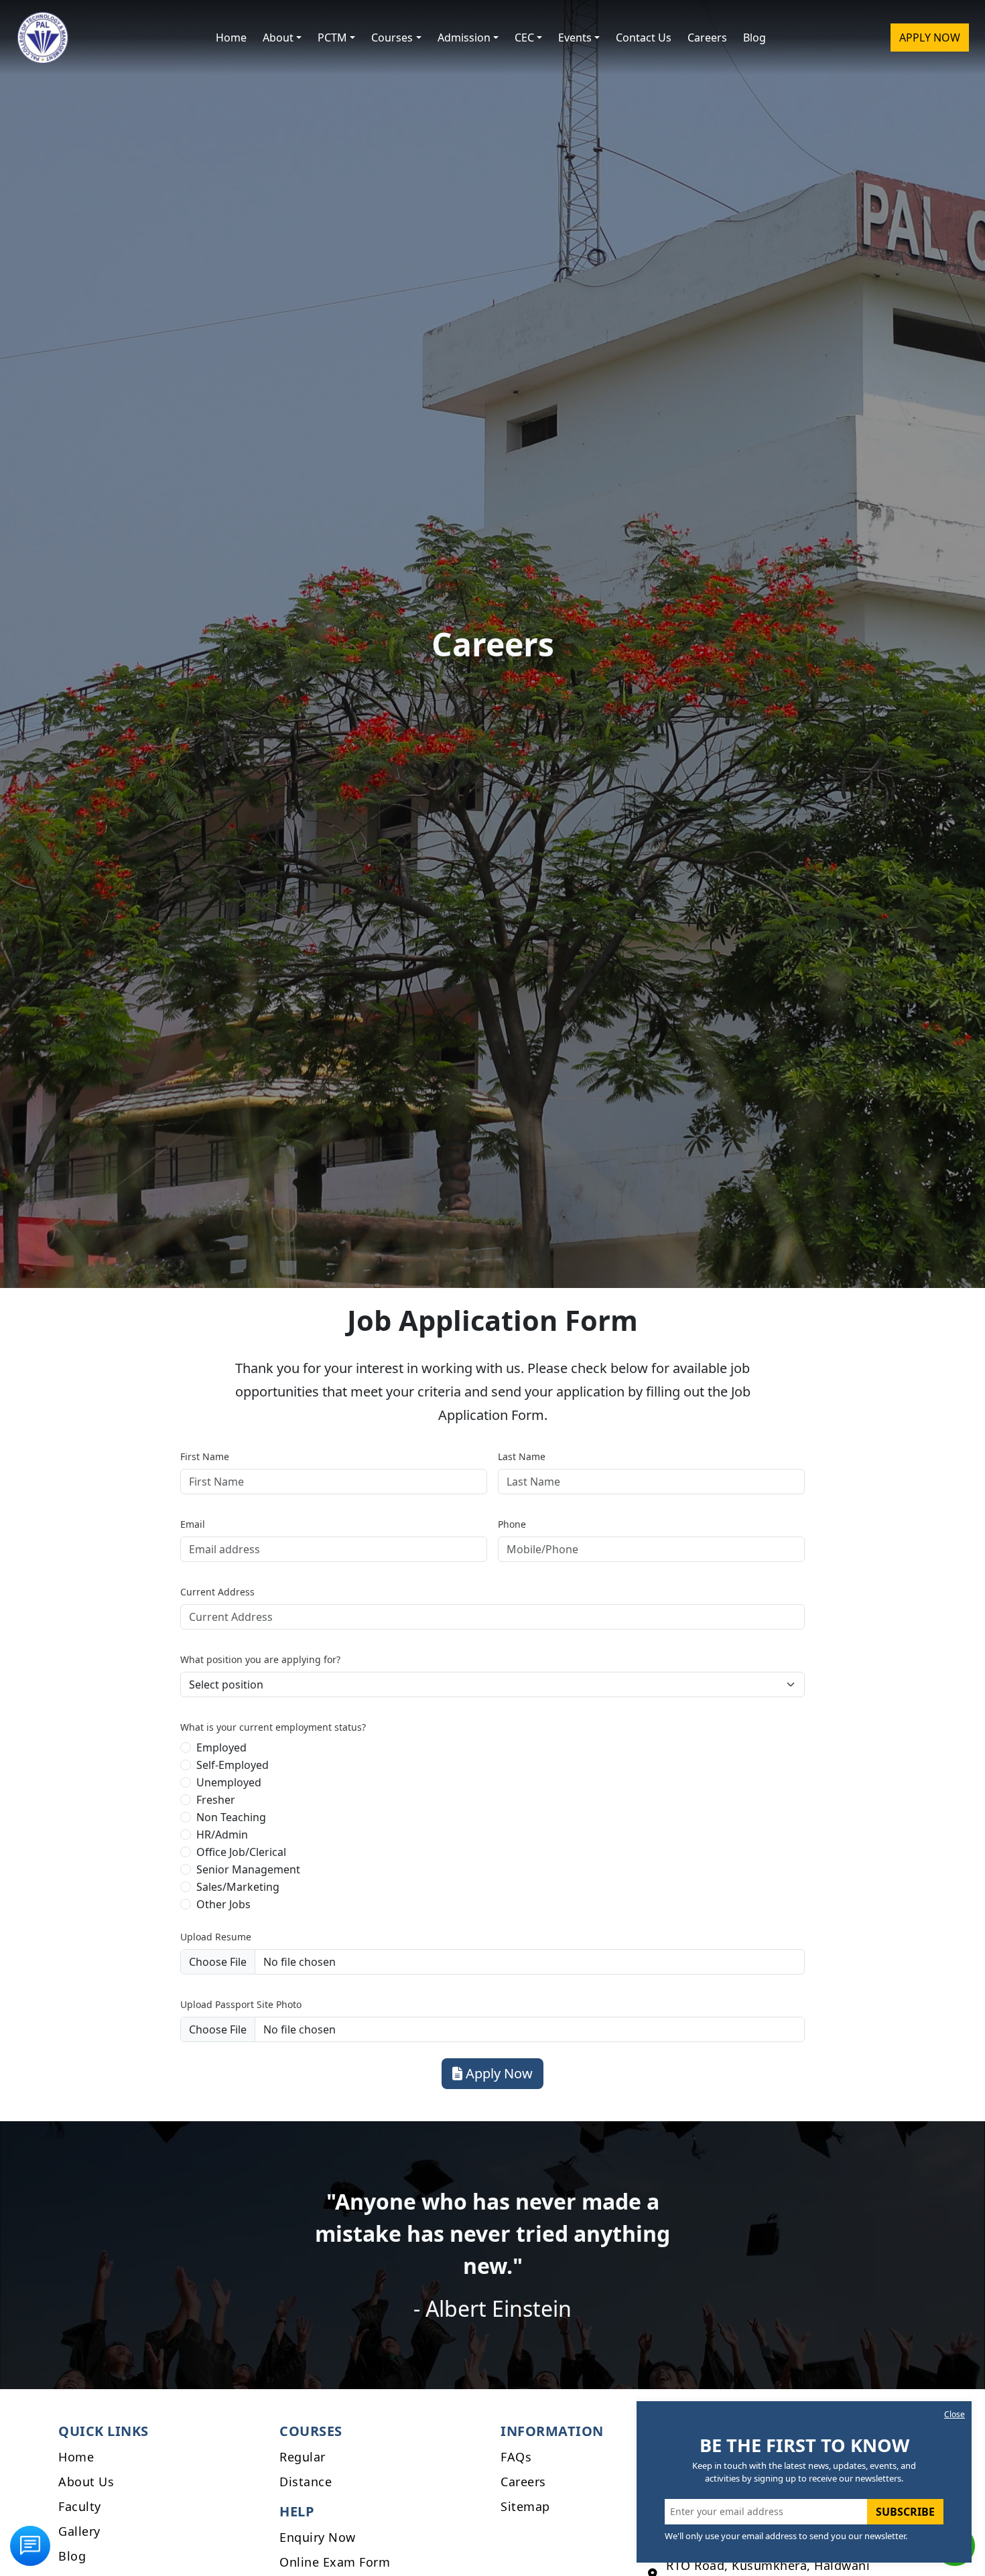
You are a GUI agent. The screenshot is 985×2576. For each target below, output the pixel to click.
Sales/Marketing (238, 1887)
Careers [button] (707, 38)
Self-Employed (233, 1765)
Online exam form (335, 2562)
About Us (86, 2482)
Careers (523, 2482)
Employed (221, 1747)
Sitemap (525, 2506)
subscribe (905, 2512)
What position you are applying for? (260, 1659)
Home (231, 38)
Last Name (522, 1456)
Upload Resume (216, 1937)
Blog (754, 38)
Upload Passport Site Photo (241, 2004)
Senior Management (248, 1869)
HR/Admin (222, 1835)
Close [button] (955, 2414)
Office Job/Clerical (241, 1852)
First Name (205, 1456)
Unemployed (229, 1782)
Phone (512, 1524)
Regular (303, 2457)
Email (193, 1524)
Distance (306, 2482)
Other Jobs (223, 1904)
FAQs (516, 2457)
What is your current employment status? (273, 1727)
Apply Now (930, 38)
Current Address (217, 1592)
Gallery (79, 2531)
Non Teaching (231, 1817)
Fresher (216, 1800)
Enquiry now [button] (318, 2537)
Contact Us (644, 38)
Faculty (80, 2506)
